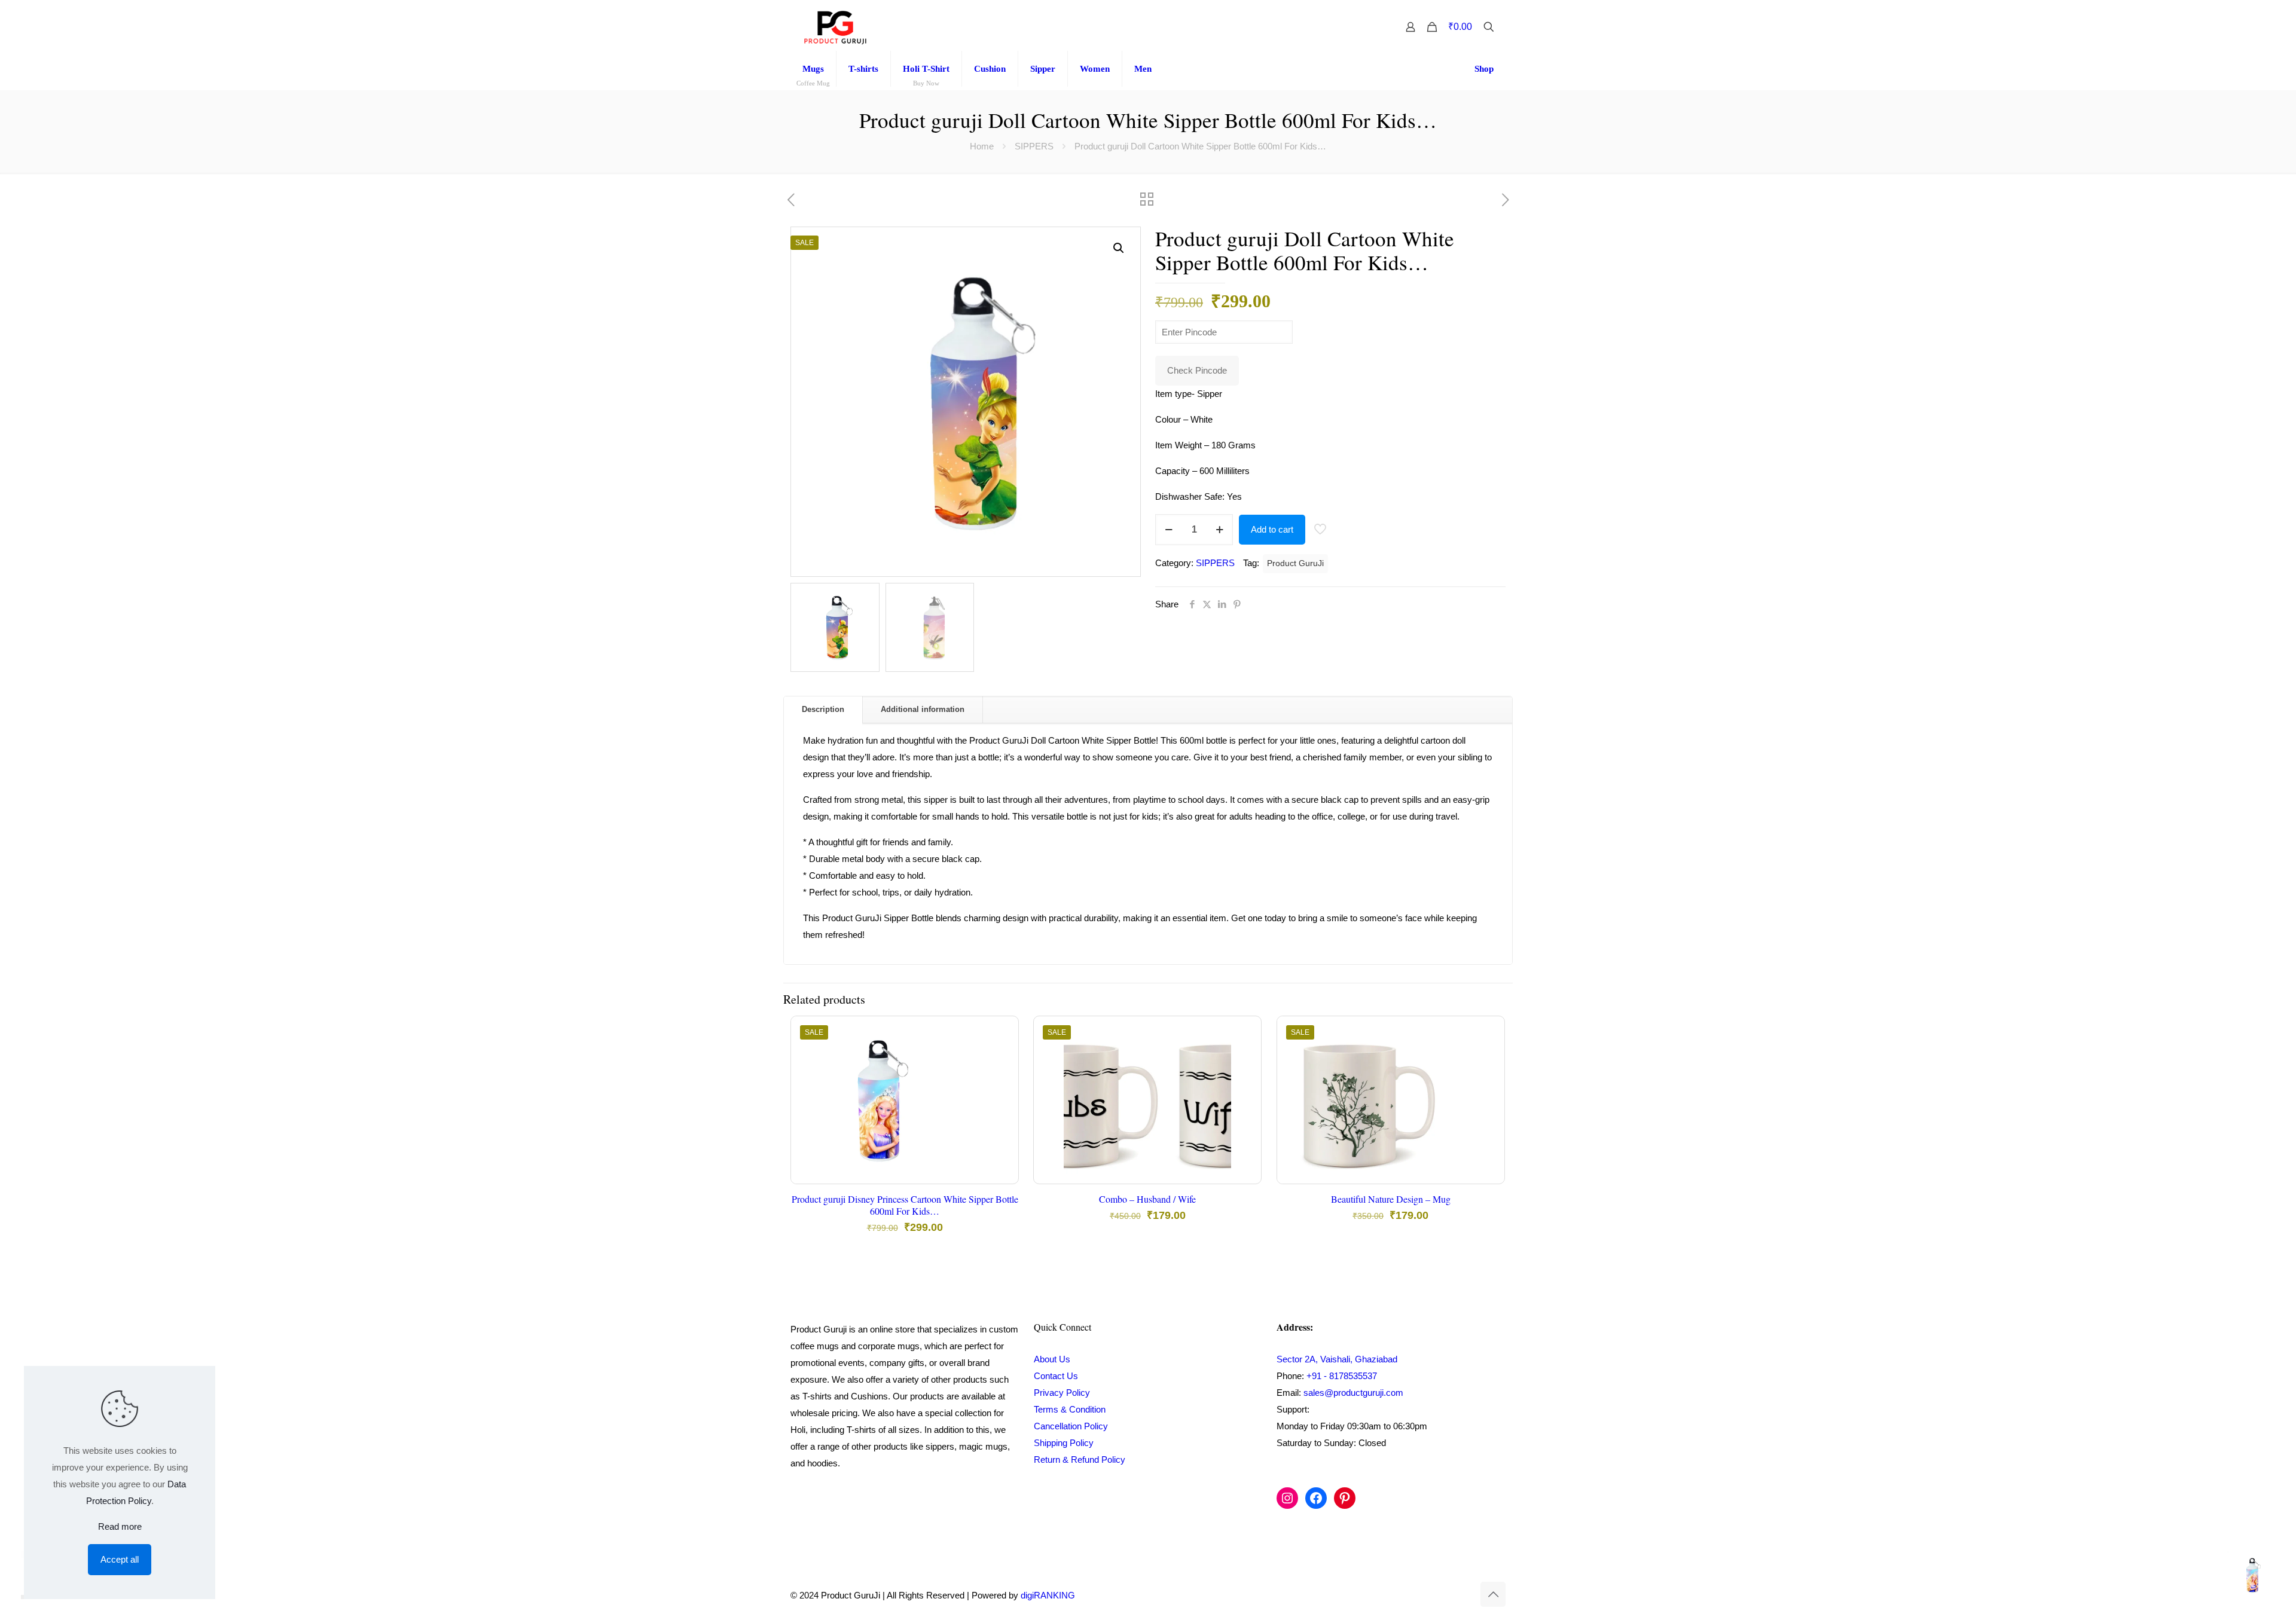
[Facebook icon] (1428, 1595)
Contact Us (1056, 1376)
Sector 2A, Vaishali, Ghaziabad (1337, 1359)
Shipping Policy (1064, 1443)
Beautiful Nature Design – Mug (1391, 1199)
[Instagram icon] (1440, 1595)
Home (982, 146)
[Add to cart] (1002, 1033)
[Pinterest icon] (1453, 1595)
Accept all (120, 1559)
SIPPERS (1034, 146)
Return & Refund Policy (1080, 1460)
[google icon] (1465, 1595)
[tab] (823, 710)
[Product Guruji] (835, 27)
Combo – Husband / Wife (1147, 1199)
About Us (1052, 1359)
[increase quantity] (1219, 530)
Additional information (923, 709)
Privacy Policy (1062, 1393)
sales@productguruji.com (1353, 1393)
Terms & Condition (1070, 1409)
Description (823, 709)
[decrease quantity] (1169, 530)
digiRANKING (1048, 1595)
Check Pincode (1197, 370)
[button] (1119, 248)
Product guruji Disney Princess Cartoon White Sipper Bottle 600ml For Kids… (905, 1205)
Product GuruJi (1295, 563)
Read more (120, 1526)
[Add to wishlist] (1002, 1084)
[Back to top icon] (1493, 1594)
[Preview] (1002, 1110)
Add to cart (1272, 529)
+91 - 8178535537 (1342, 1376)
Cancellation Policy (1071, 1426)
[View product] (1002, 1059)
